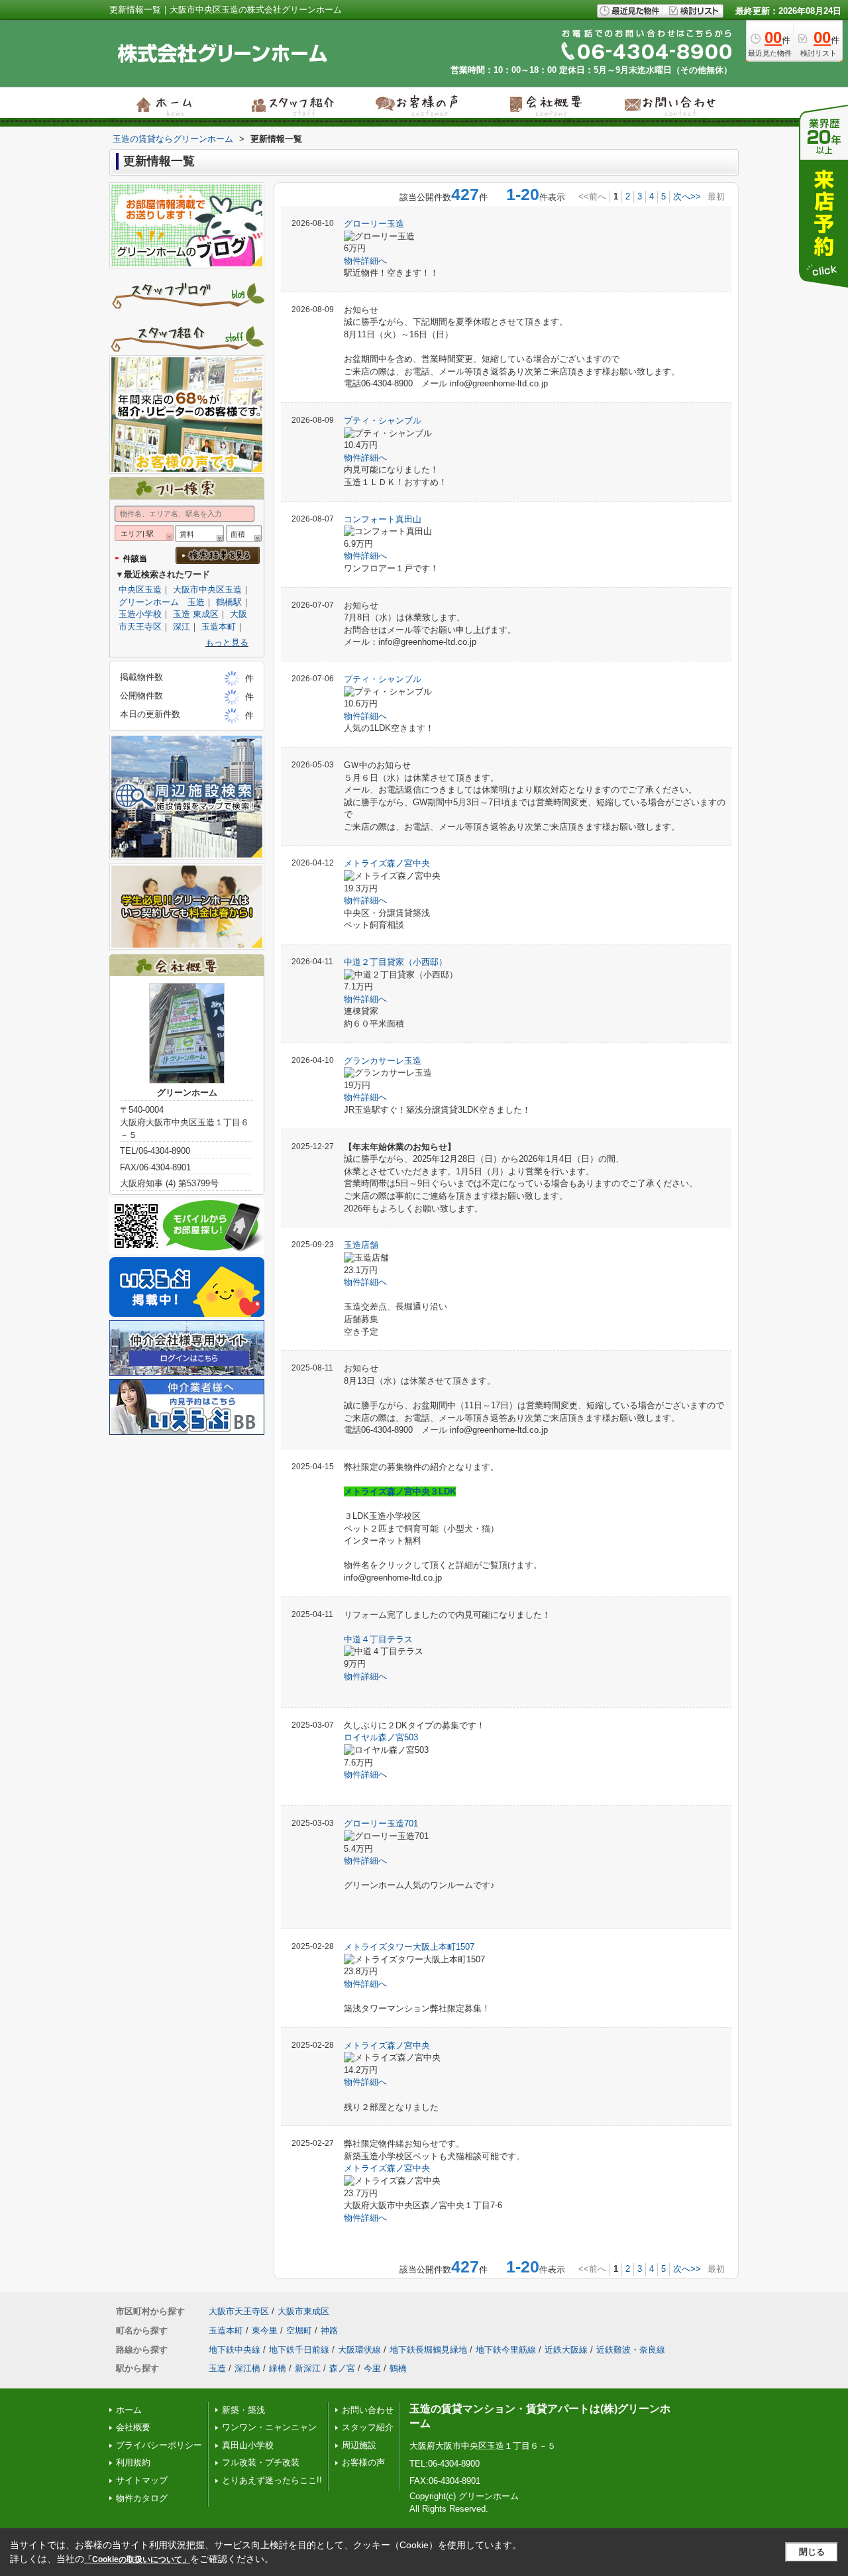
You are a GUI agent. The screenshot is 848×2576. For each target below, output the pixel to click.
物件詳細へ (365, 261)
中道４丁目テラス (378, 1639)
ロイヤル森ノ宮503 (381, 1737)
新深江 (308, 2368)
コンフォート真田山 (383, 519)
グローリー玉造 (374, 224)
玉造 (217, 2368)
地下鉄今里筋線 (506, 2350)
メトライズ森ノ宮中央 (387, 863)
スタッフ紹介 (368, 2427)
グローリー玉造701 (381, 1823)
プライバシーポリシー (159, 2445)
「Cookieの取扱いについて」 (137, 2559)
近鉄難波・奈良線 (631, 2350)
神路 (329, 2330)
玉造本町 (219, 627)
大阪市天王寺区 (239, 2311)
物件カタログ (142, 2498)
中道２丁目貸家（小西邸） (396, 962)
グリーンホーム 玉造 (162, 602)
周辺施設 (359, 2445)
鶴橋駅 (229, 602)
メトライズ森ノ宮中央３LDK (400, 1491)
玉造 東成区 (196, 614)
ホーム (129, 2410)
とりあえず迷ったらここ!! (272, 2480)
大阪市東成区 (303, 2311)
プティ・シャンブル (383, 420)
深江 (182, 627)
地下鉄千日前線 (299, 2350)
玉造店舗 (361, 1245)
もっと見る (227, 643)
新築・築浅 (243, 2410)
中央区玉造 (140, 589)
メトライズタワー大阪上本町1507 (409, 1947)
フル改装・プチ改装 (261, 2462)
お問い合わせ (368, 2410)
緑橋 (278, 2368)
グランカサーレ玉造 (383, 1061)
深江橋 (247, 2368)
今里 (372, 2368)
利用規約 (133, 2462)
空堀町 (299, 2330)
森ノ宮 (342, 2368)
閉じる (812, 2552)
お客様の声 (363, 2462)
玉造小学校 (140, 614)
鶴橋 (398, 2368)
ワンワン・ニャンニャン (269, 2427)
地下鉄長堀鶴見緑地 (428, 2350)
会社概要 (133, 2427)
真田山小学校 (248, 2445)
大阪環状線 (359, 2350)
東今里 (265, 2330)
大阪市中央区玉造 (207, 589)
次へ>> (687, 196)
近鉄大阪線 (566, 2350)
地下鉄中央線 (235, 2350)
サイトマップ (142, 2480)
